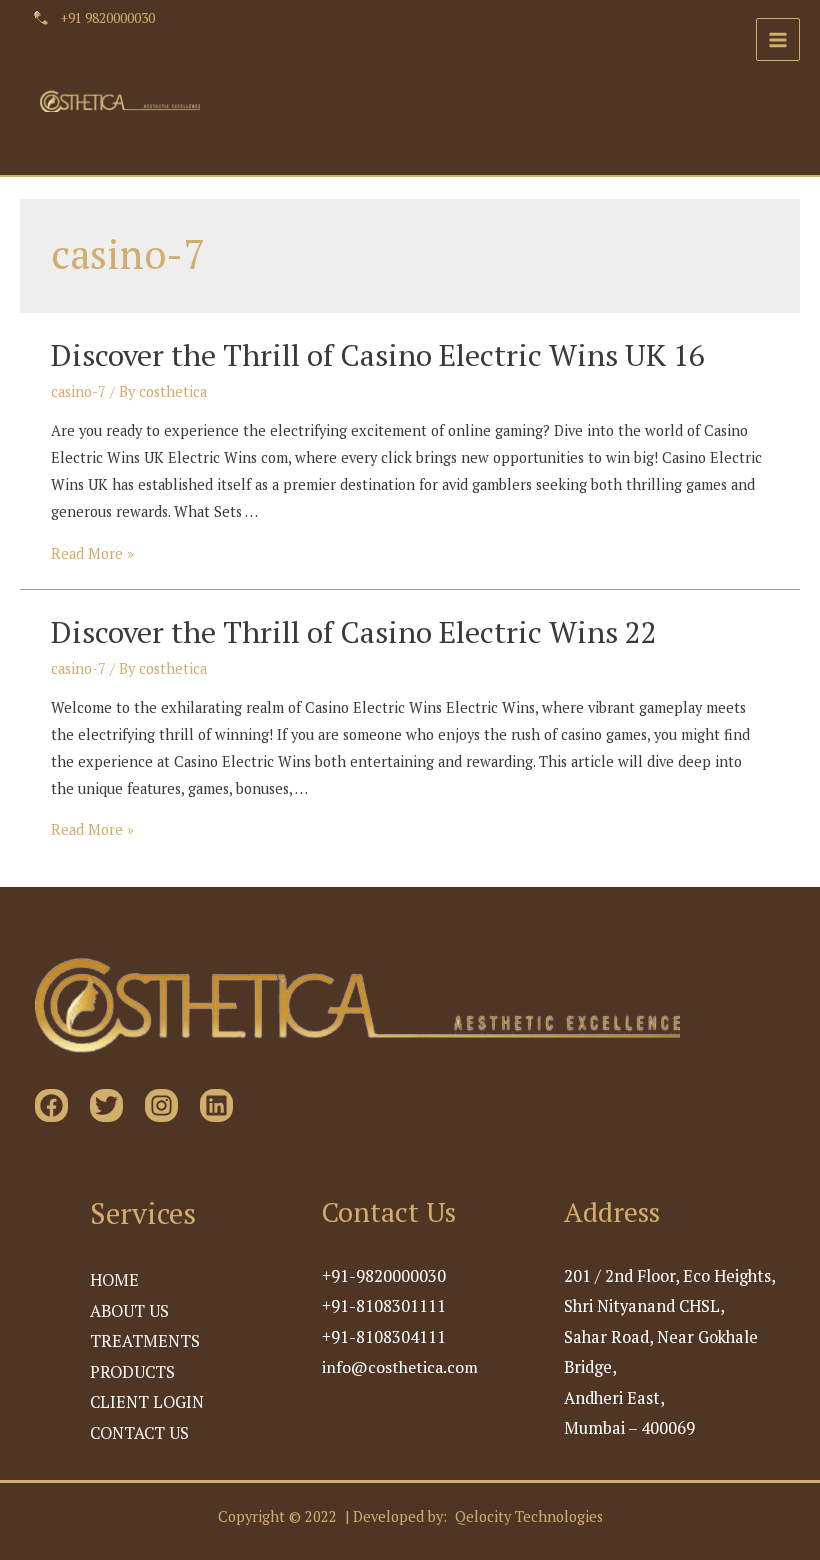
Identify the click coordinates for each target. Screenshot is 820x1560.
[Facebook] (51, 1105)
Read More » (92, 553)
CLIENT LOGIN (147, 1402)
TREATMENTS (145, 1341)
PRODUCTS (132, 1372)
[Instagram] (161, 1105)
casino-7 (78, 391)
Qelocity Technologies (529, 1516)
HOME (114, 1280)
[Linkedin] (216, 1105)
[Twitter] (106, 1105)
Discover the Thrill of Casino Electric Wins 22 (354, 632)
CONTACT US (139, 1433)
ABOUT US (129, 1311)
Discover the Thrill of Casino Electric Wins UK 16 (378, 355)
